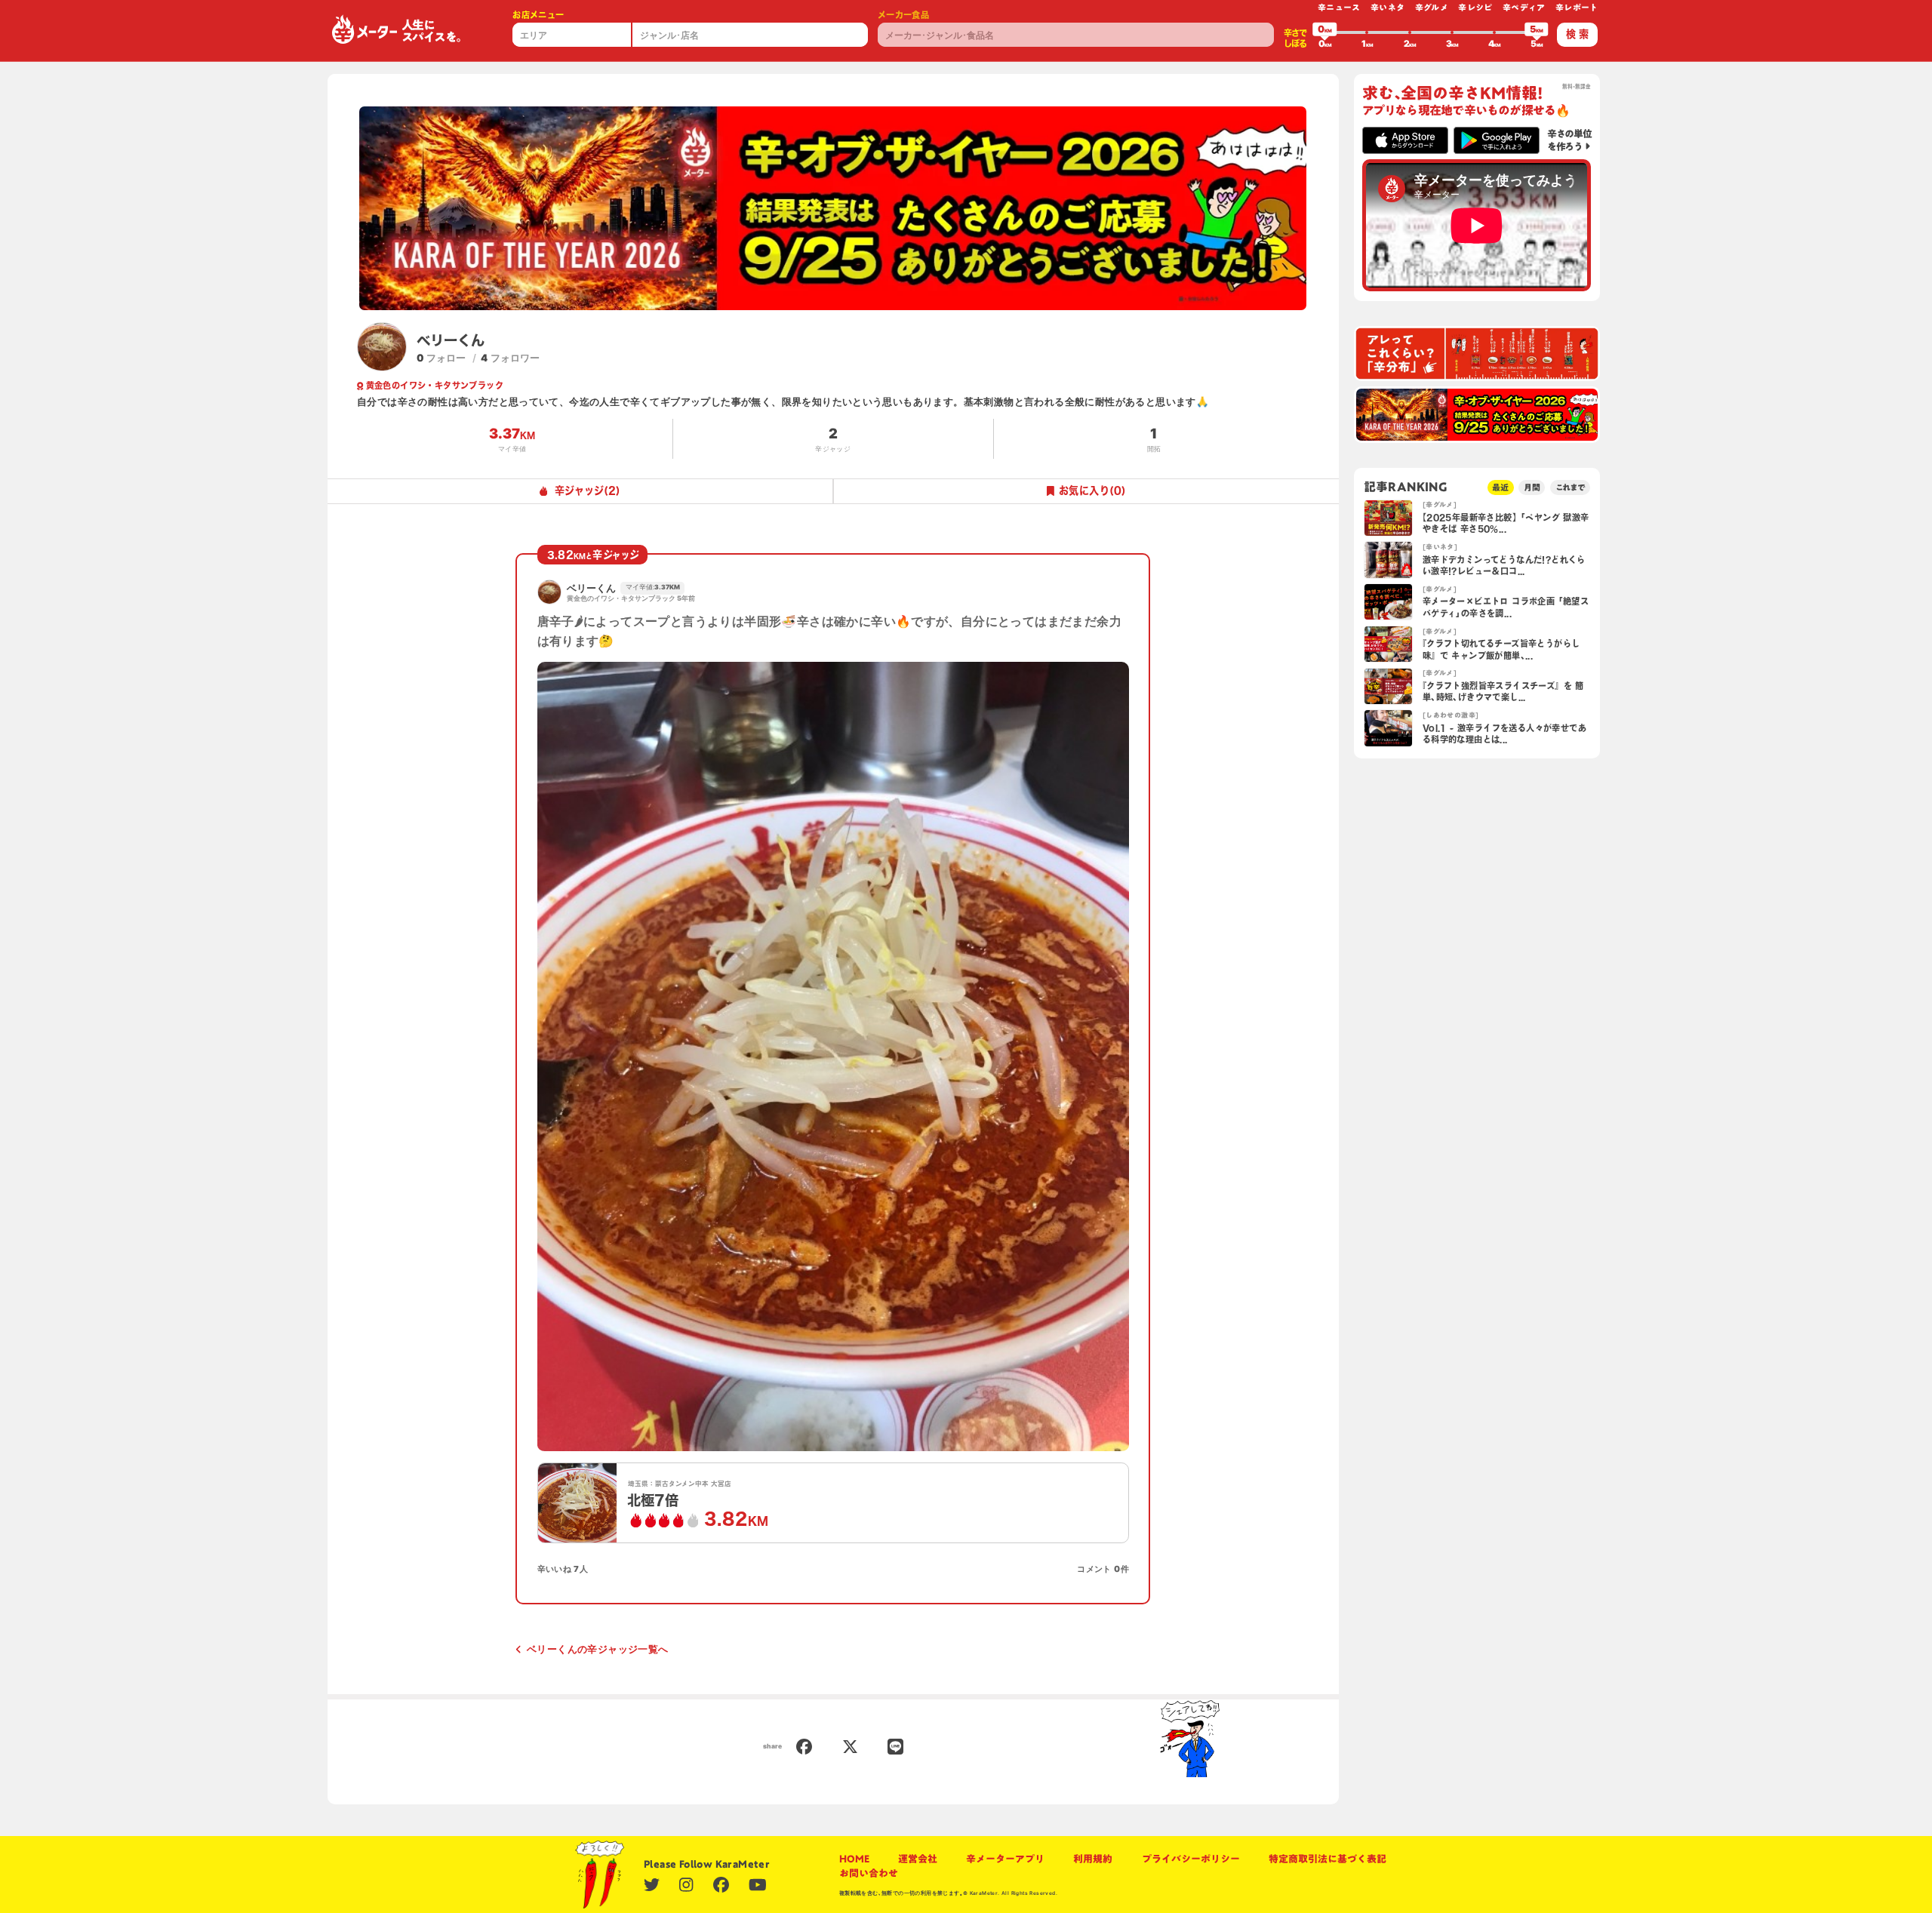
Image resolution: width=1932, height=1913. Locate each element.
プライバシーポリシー (1191, 1859)
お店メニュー (538, 15)
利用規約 (1093, 1859)
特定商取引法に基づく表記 (1327, 1859)
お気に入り (1092, 491)
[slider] (1324, 32)
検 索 (1577, 34)
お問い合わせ (869, 1873)
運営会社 (918, 1859)
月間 (1532, 487)
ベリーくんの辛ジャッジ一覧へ (597, 1649)
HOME (854, 1859)
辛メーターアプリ (1005, 1859)
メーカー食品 (903, 15)
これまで (1571, 487)
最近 (1500, 487)
